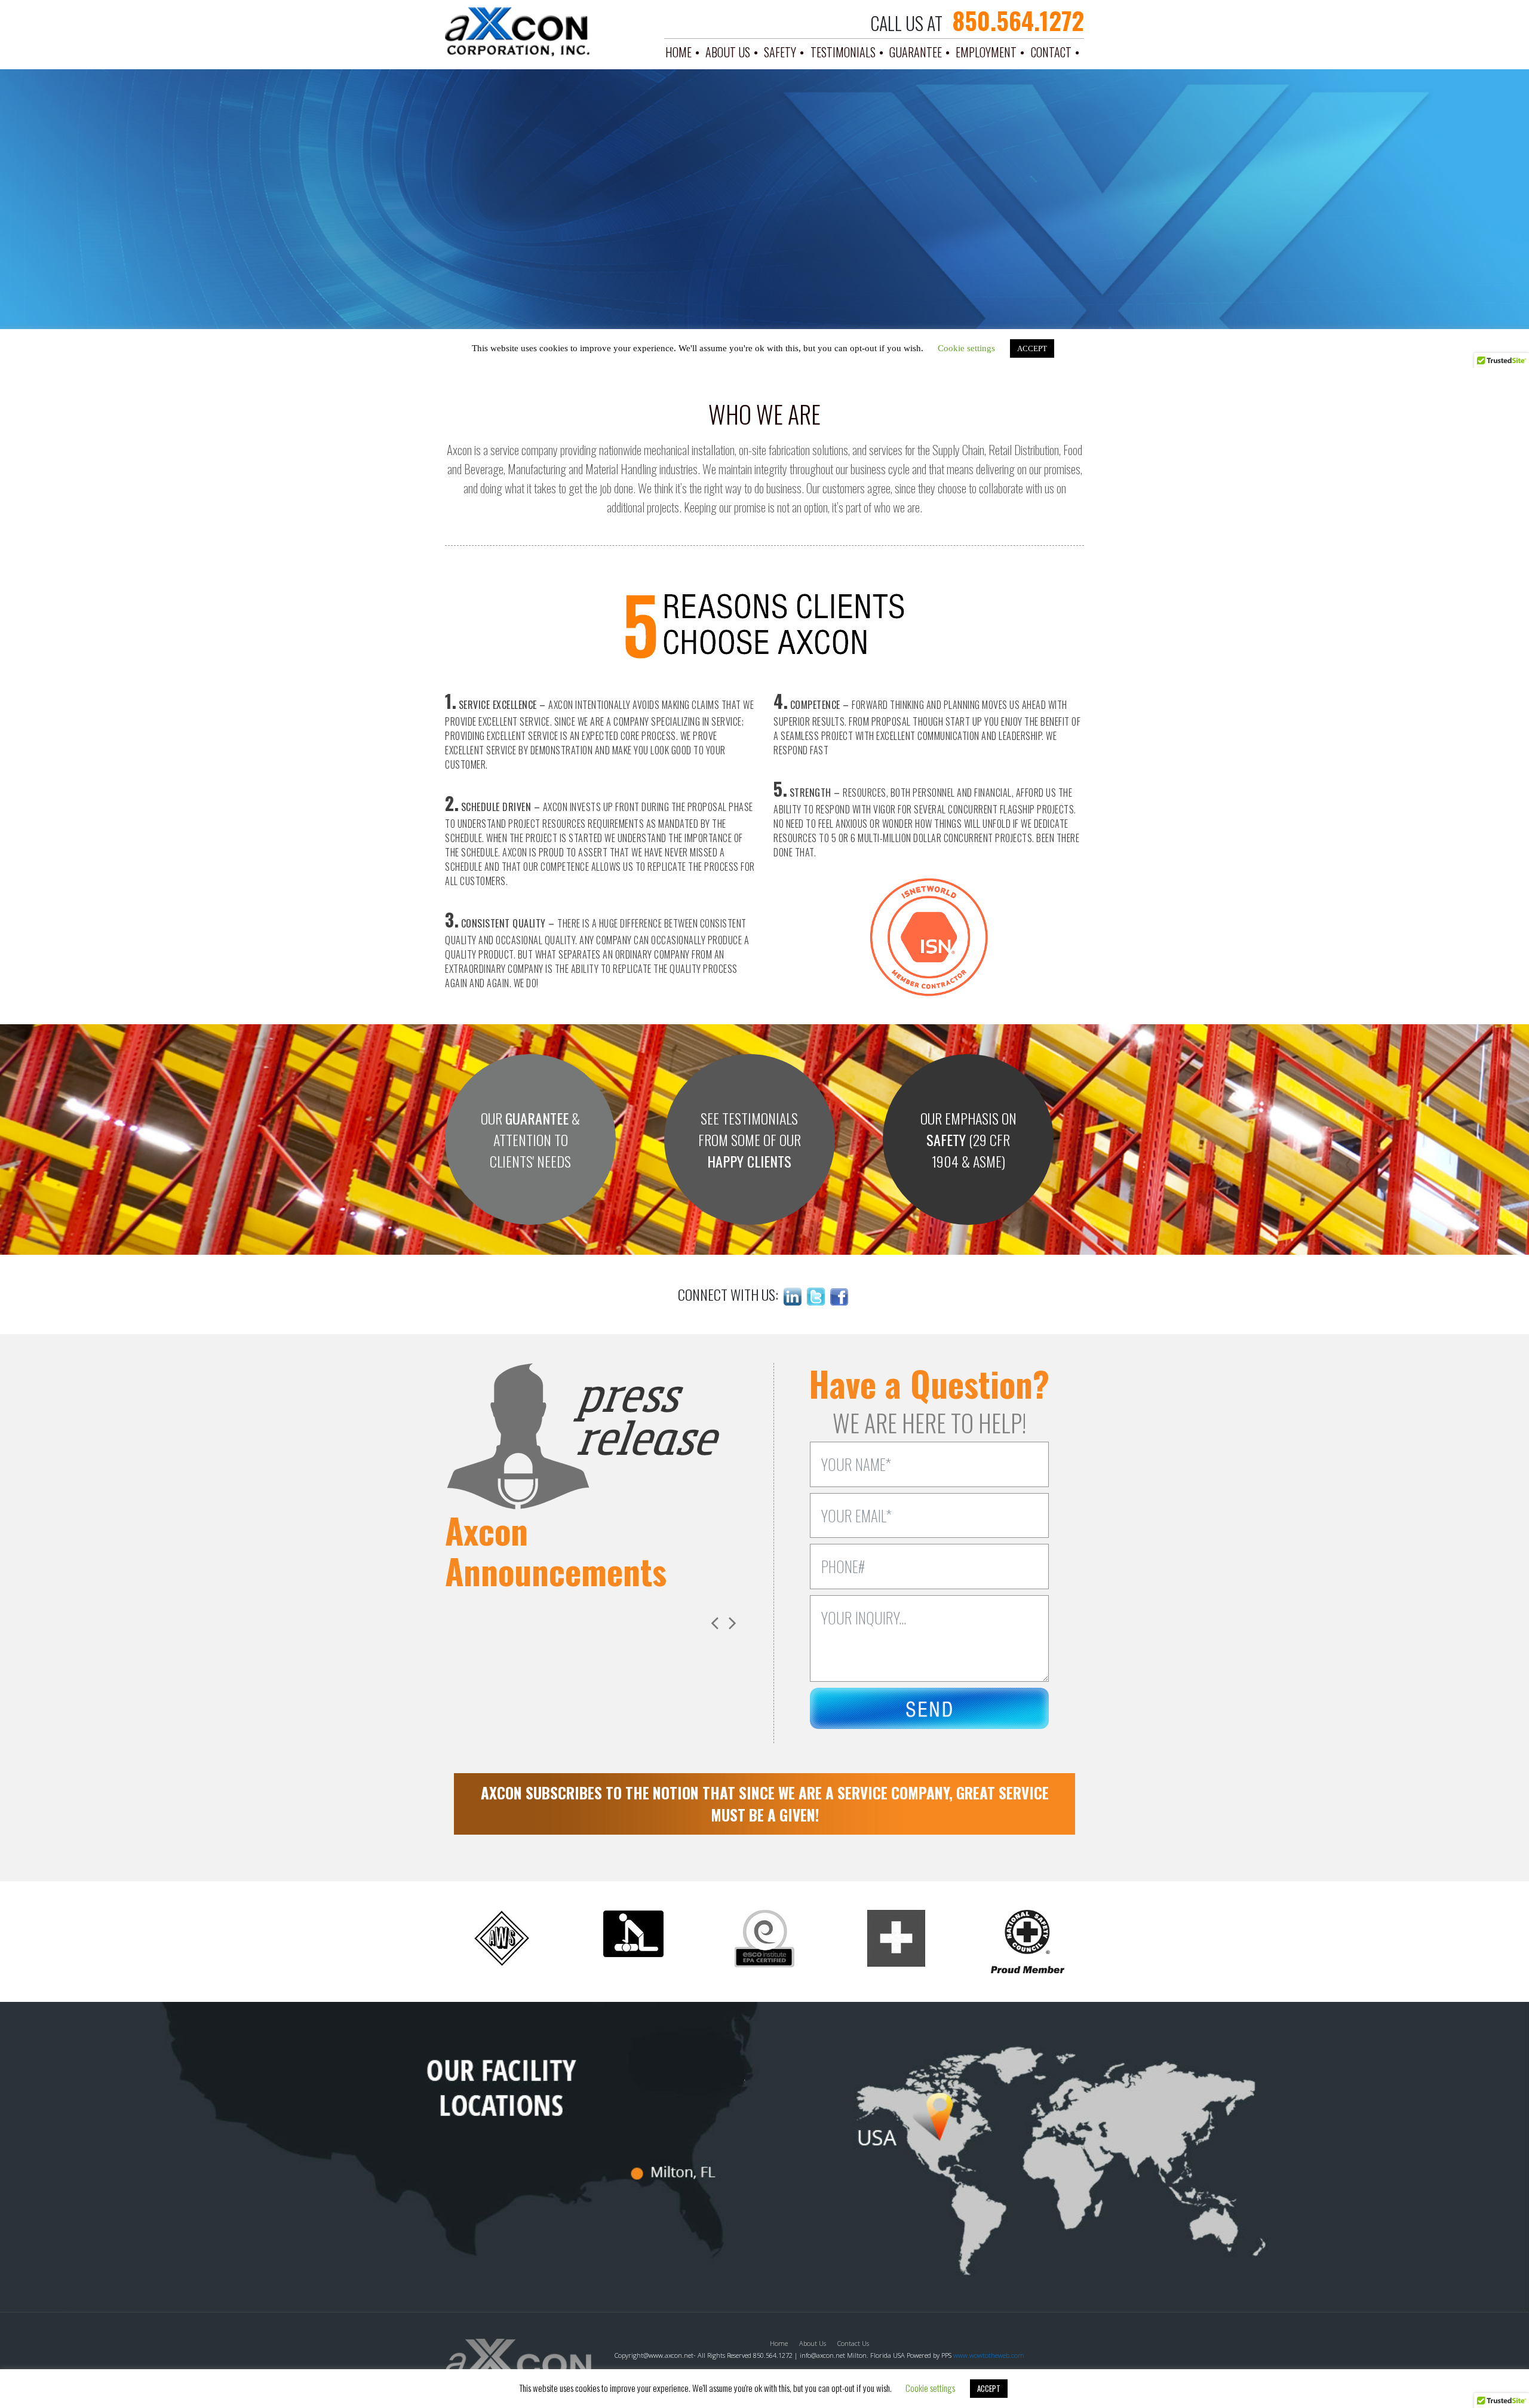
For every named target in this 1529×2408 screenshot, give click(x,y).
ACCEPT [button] (989, 2388)
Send (929, 1711)
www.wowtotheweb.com (989, 2355)
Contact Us (853, 2343)
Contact (1051, 52)
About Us (728, 52)
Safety (780, 52)
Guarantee (916, 52)
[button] (732, 1623)
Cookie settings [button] (930, 2388)
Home (678, 52)
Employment (986, 52)
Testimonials (843, 52)
